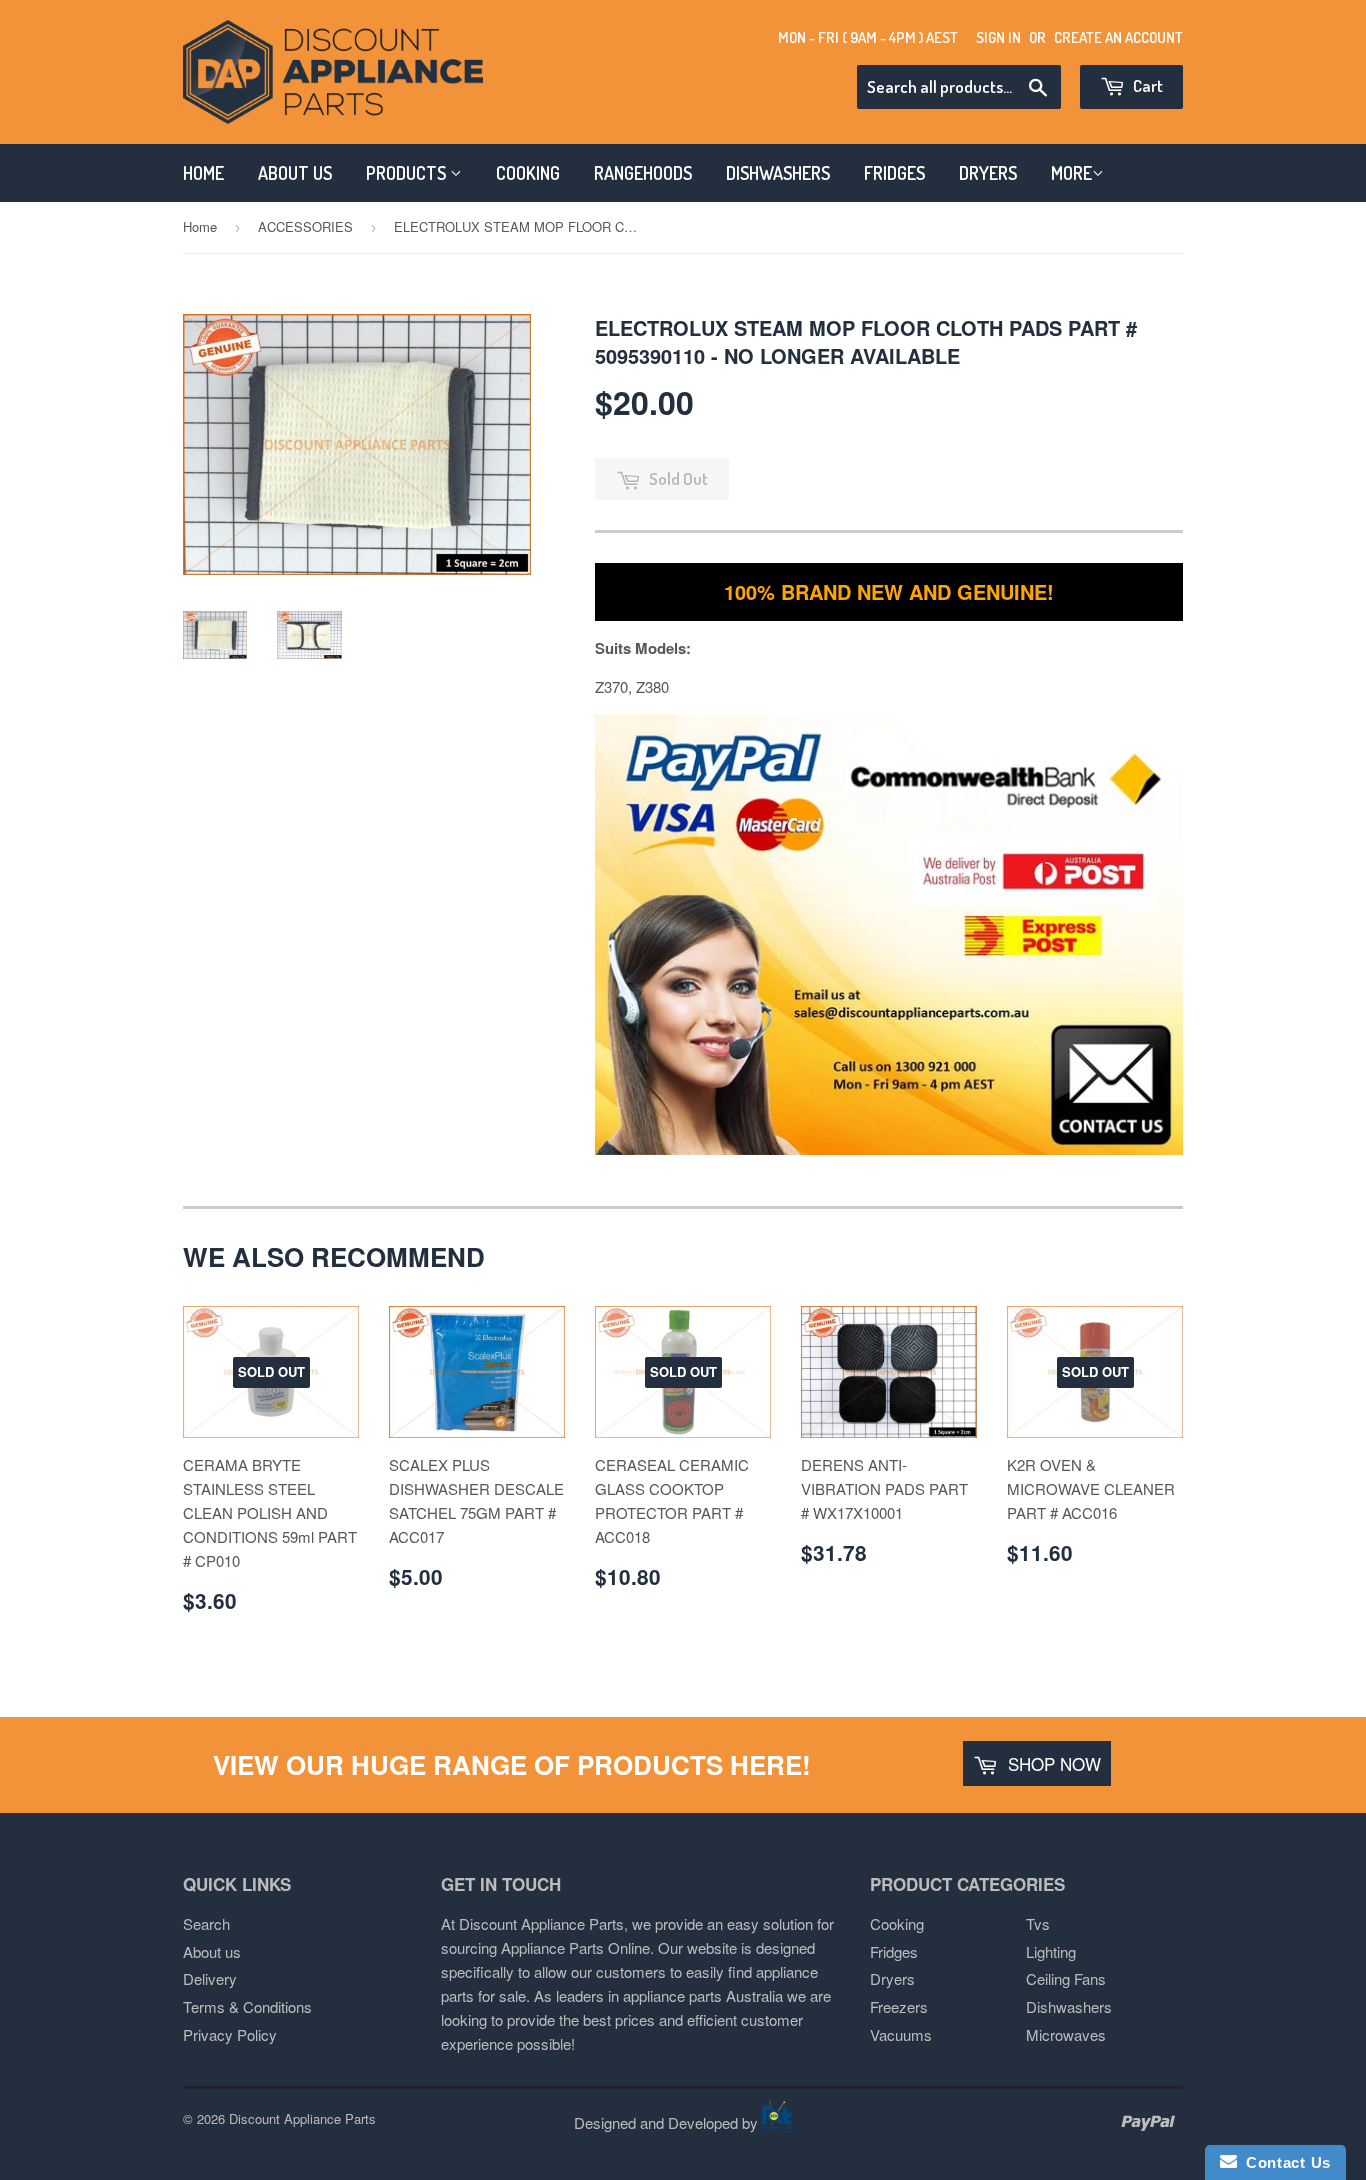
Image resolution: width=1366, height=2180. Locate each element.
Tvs (1038, 1923)
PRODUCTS (408, 173)
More (1071, 173)
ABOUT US (295, 173)
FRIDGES (894, 173)
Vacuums (901, 2034)
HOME (203, 173)
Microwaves (1066, 2034)
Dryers (892, 1978)
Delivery (210, 1978)
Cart (1146, 85)
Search (206, 1923)
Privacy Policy (230, 2034)
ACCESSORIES (305, 226)
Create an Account (1118, 37)
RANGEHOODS (643, 173)
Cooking (897, 1923)
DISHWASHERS (778, 173)
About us (212, 1951)
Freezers (899, 2006)
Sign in (998, 37)
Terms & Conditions (247, 2006)
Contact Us (1284, 2162)
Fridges (894, 1951)
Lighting (1051, 1951)
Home (200, 226)
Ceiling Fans (1066, 1978)
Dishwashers (1069, 2006)
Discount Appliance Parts (302, 2118)
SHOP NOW (1052, 1763)
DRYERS (988, 173)
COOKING (528, 173)
